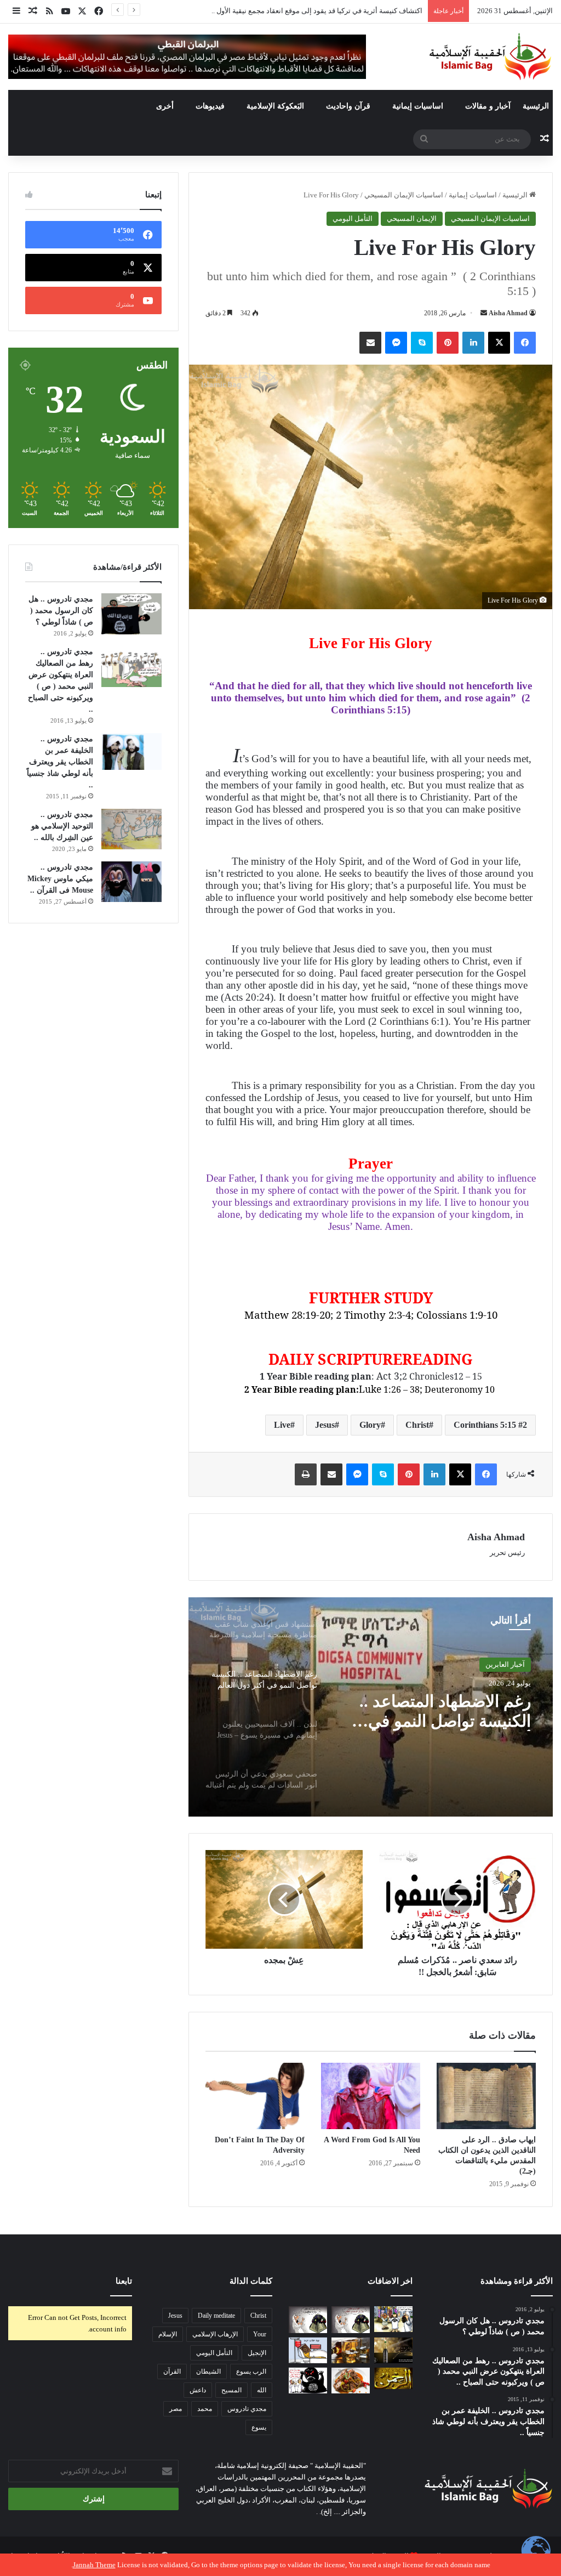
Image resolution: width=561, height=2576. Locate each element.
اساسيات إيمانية (418, 106)
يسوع (259, 2427)
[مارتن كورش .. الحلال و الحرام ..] (351, 2350)
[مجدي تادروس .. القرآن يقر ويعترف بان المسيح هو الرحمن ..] (393, 2378)
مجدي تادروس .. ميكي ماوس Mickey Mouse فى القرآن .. (60, 879)
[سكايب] (422, 343)
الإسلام (168, 2334)
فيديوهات (210, 106)
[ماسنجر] (396, 343)
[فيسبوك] (525, 343)
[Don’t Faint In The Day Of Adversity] (255, 2096)
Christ (417, 1425)
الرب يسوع (251, 2371)
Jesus (325, 1425)
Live (282, 1425)
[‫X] (499, 343)
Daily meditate (216, 2316)
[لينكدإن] (473, 343)
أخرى (165, 106)
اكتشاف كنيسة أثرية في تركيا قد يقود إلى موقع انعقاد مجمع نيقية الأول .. (317, 11)
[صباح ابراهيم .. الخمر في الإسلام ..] (393, 2350)
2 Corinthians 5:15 (490, 1425)
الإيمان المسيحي (412, 219)
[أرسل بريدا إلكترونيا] (484, 313)
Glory (370, 1425)
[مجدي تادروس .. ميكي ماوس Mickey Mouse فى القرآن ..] (131, 882)
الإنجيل (257, 2353)
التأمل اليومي (353, 219)
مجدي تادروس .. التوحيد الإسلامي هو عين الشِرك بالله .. (62, 826)
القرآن (172, 2371)
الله (262, 2390)
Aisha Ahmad (508, 313)
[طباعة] (306, 1474)
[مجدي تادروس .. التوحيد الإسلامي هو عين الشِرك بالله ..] (131, 829)
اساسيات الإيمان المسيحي (404, 195)
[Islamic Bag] (490, 56)
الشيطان (208, 2371)
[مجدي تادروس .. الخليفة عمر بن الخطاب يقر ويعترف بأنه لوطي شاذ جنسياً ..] (131, 751)
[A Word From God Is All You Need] (371, 2096)
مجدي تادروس (247, 2409)
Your (260, 2334)
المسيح (231, 2390)
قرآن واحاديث (348, 106)
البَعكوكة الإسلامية (275, 106)
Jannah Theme (94, 2565)
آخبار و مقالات (488, 106)
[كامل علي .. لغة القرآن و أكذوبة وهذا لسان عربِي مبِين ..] (308, 2350)
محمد (205, 2409)
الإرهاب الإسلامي (215, 2334)
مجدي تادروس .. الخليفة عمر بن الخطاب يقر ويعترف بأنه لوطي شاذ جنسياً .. (60, 762)
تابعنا (124, 2281)
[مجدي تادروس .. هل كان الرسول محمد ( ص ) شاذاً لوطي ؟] (131, 614)
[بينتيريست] (448, 343)
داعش (198, 2390)
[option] (371, 1707)
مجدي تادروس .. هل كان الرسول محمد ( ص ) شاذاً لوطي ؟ (61, 611)
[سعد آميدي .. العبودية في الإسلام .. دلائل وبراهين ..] (393, 2319)
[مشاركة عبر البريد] (370, 343)
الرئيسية (536, 106)
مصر (176, 2409)
